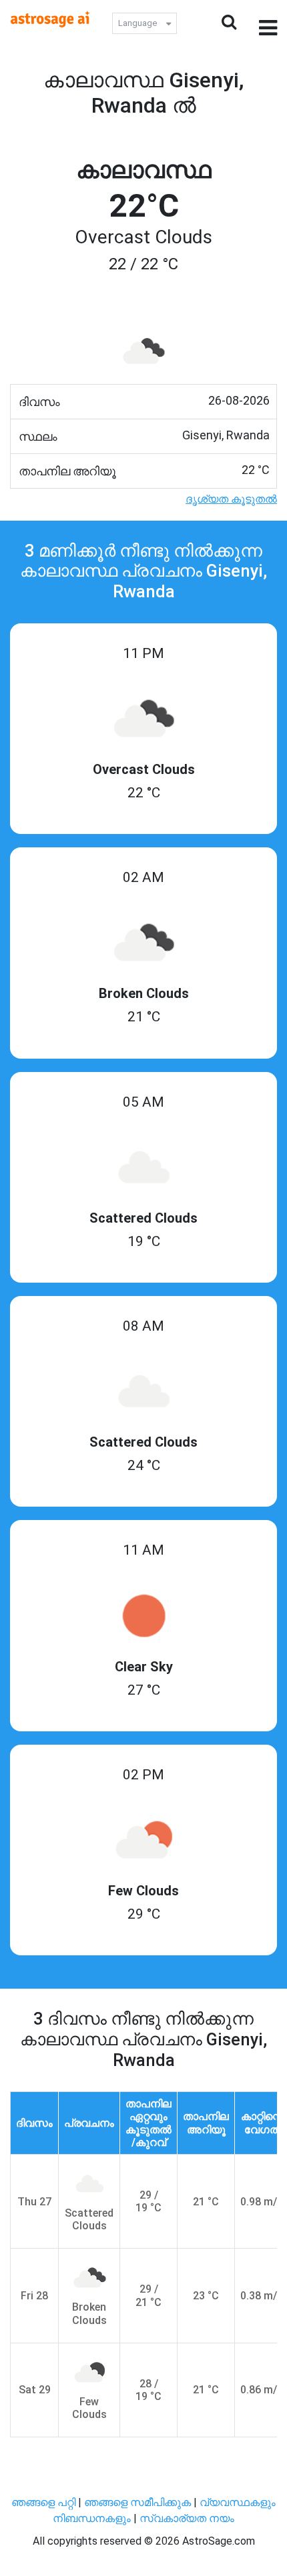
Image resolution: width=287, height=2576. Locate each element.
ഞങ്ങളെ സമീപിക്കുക (137, 2502)
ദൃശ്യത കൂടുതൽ (231, 499)
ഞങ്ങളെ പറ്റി (43, 2502)
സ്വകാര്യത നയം (187, 2518)
